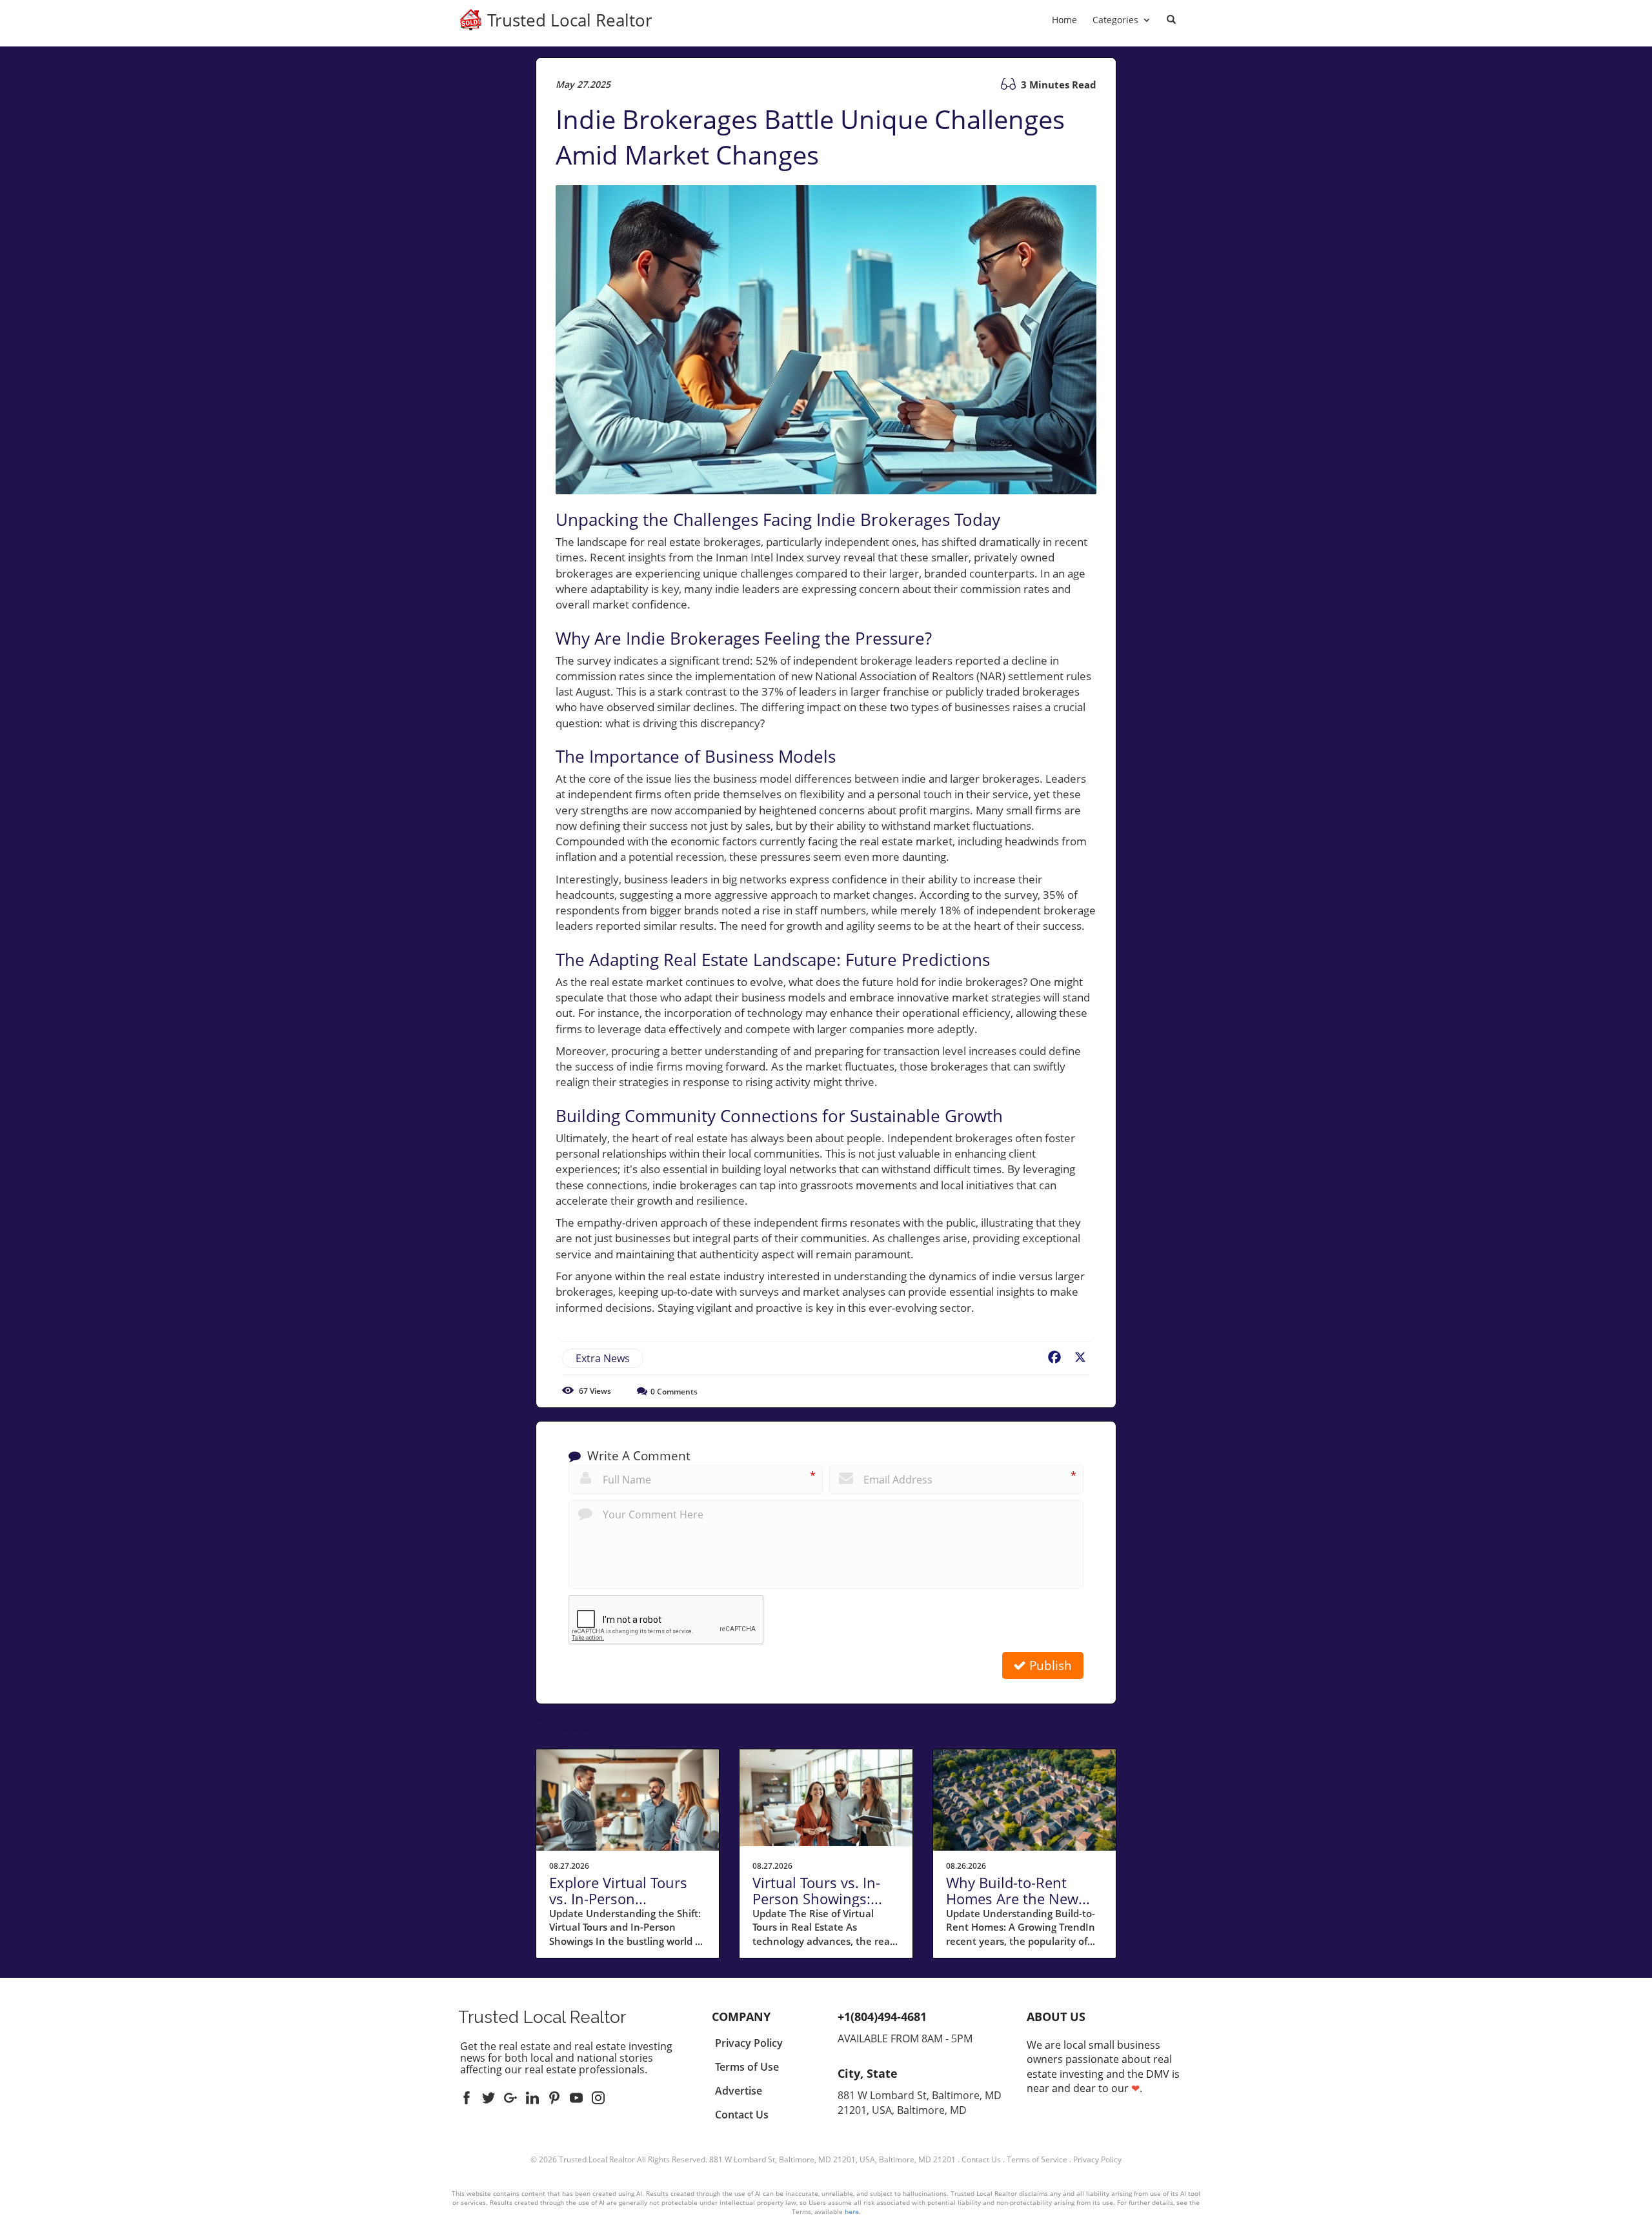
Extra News (603, 1358)
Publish (1049, 1665)
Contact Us (981, 2159)
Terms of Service (1037, 2159)
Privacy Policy (1097, 2159)
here (852, 2211)
